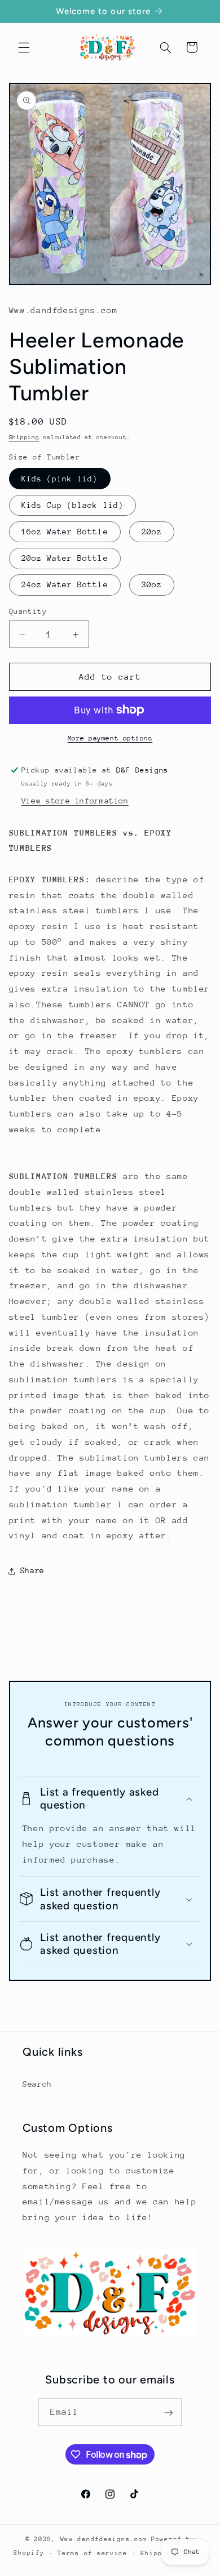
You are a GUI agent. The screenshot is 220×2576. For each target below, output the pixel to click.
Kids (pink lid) (60, 479)
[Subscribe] (169, 2412)
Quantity (28, 611)
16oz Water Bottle (65, 532)
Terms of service (93, 2553)
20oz (152, 532)
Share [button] (32, 1570)
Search (37, 2084)
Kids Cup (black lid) (72, 505)
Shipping (24, 437)
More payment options (110, 738)
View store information (75, 801)
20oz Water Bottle (65, 558)
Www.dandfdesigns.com (104, 2539)
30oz (152, 584)
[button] (24, 47)
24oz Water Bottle (65, 584)
